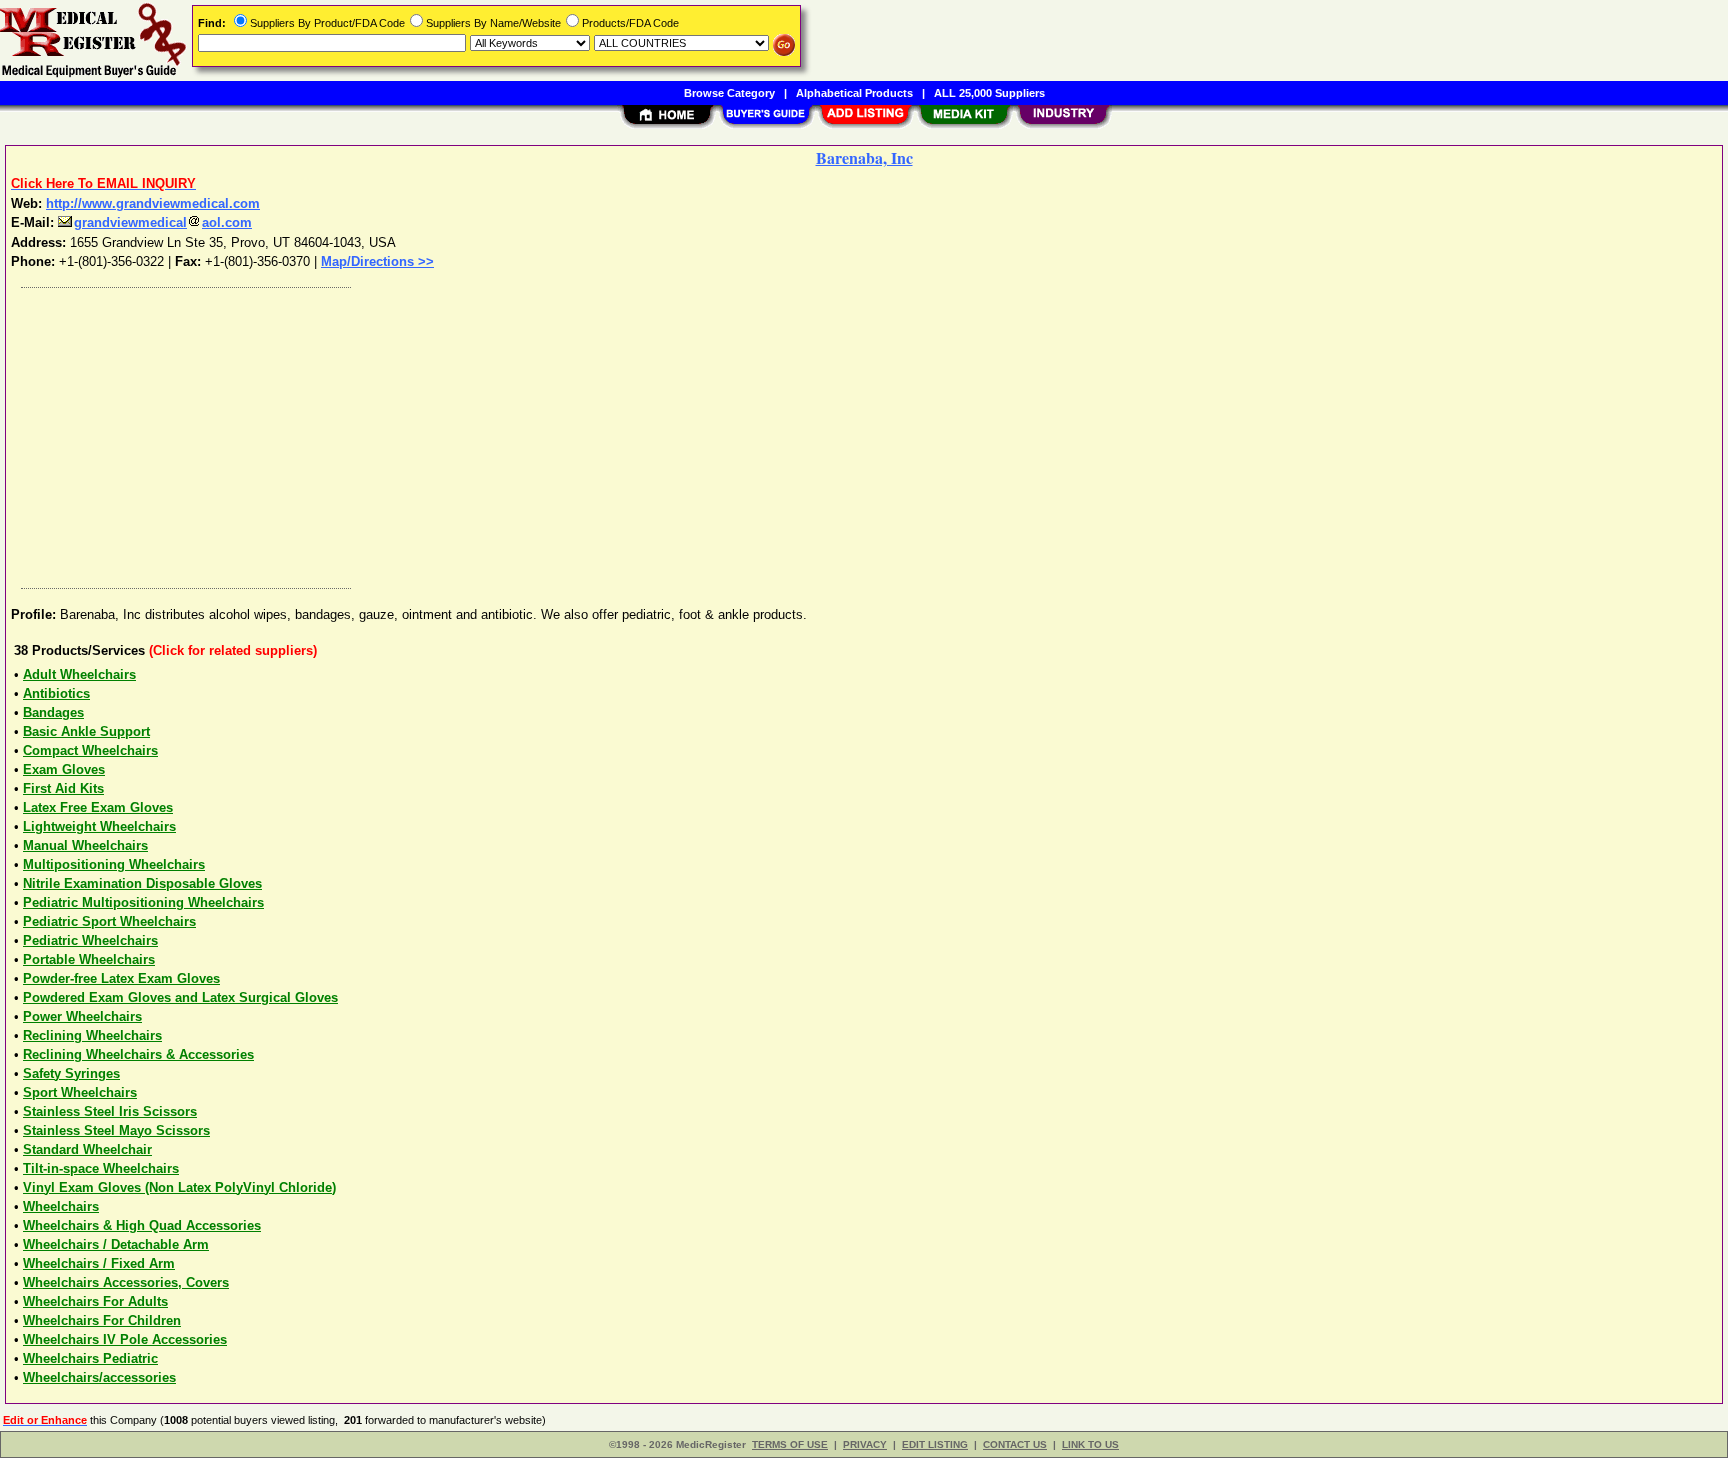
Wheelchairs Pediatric (90, 1358)
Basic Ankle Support (86, 731)
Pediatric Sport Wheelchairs (109, 921)
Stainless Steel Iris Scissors (110, 1111)
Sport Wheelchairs (80, 1092)
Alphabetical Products (854, 93)
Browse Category (729, 93)
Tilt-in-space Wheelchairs (101, 1168)
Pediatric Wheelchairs (90, 940)
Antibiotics (56, 693)
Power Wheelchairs (82, 1016)
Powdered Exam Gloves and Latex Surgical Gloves (180, 997)
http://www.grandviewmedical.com (153, 203)
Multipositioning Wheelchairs (114, 864)
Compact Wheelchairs (90, 750)
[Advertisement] (613, 433)
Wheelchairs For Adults (95, 1301)
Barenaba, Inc (864, 157)
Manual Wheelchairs (85, 845)
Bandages (53, 712)
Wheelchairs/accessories (99, 1377)
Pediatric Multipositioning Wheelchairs (143, 902)
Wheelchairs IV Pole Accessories (125, 1339)
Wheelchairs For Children (102, 1320)
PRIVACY (865, 1444)
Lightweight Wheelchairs (99, 826)
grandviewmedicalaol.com (163, 222)
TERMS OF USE (790, 1444)
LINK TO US (1090, 1444)
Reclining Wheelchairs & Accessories (138, 1054)
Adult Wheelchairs (79, 674)
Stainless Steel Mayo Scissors (116, 1130)
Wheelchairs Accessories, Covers (126, 1282)
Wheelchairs (61, 1206)
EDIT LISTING (935, 1444)
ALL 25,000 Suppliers (989, 93)
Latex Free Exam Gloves (98, 807)
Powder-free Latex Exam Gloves (121, 978)
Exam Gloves (64, 769)
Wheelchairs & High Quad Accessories (142, 1225)
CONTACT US (1015, 1444)
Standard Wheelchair (87, 1149)
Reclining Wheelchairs (92, 1035)
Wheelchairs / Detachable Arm (116, 1244)
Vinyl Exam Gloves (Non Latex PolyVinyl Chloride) (179, 1187)
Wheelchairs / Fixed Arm (99, 1263)
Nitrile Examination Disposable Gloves (142, 883)
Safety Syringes (71, 1073)
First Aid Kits (63, 788)
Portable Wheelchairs (89, 959)
